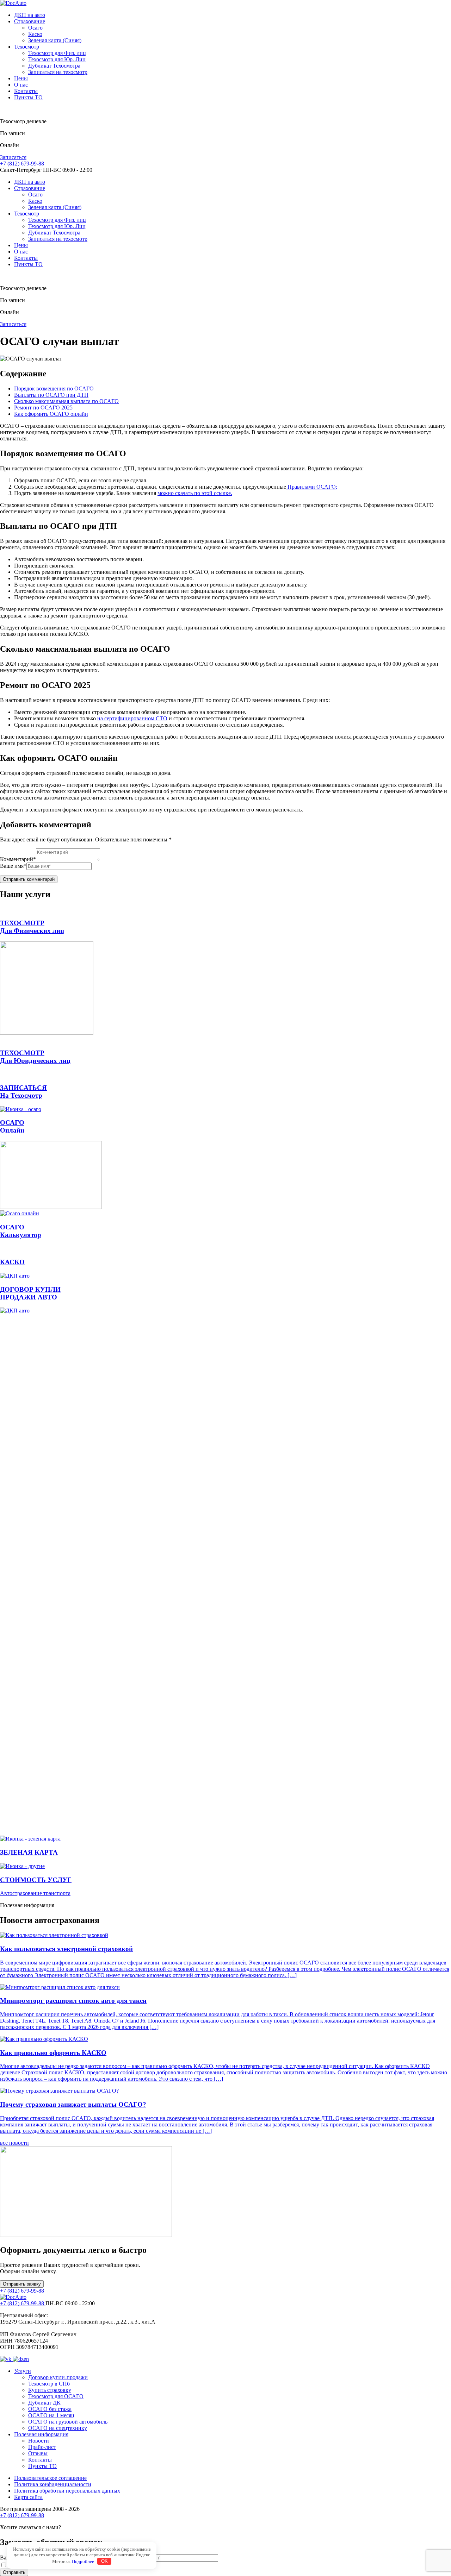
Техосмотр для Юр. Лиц (57, 59)
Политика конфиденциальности (53, 2484)
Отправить (14, 2572)
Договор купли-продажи (58, 2377)
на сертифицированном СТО (132, 718)
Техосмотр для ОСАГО (56, 2396)
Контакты (26, 91)
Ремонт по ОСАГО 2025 (43, 408)
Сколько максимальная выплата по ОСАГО (66, 401)
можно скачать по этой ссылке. (195, 493)
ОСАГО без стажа (50, 2409)
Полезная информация (41, 2434)
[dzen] (21, 2359)
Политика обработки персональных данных (67, 2491)
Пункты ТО (28, 97)
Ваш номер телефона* (126, 2558)
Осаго (35, 28)
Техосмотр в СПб (49, 2384)
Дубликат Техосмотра (54, 66)
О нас (21, 85)
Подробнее (83, 2561)
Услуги (23, 2371)
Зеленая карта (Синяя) (55, 40)
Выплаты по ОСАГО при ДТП (51, 395)
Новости (39, 2441)
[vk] (6, 2359)
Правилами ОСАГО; (312, 487)
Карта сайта (28, 2497)
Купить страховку (50, 2390)
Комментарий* (18, 859)
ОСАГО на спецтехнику (58, 2428)
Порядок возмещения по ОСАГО (54, 388)
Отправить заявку (22, 2284)
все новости (14, 2143)
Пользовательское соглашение (50, 2478)
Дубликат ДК (44, 2403)
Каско (35, 34)
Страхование (30, 21)
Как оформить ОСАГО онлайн (51, 414)
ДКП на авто (30, 15)
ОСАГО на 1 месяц (51, 2415)
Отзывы (38, 2453)
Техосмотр (27, 47)
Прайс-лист (42, 2447)
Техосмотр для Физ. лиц (57, 53)
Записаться (13, 157)
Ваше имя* (13, 866)
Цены (21, 78)
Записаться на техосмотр (58, 72)
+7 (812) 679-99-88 (22, 164)
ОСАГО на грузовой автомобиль (68, 2422)
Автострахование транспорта (35, 1893)
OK (104, 2561)
